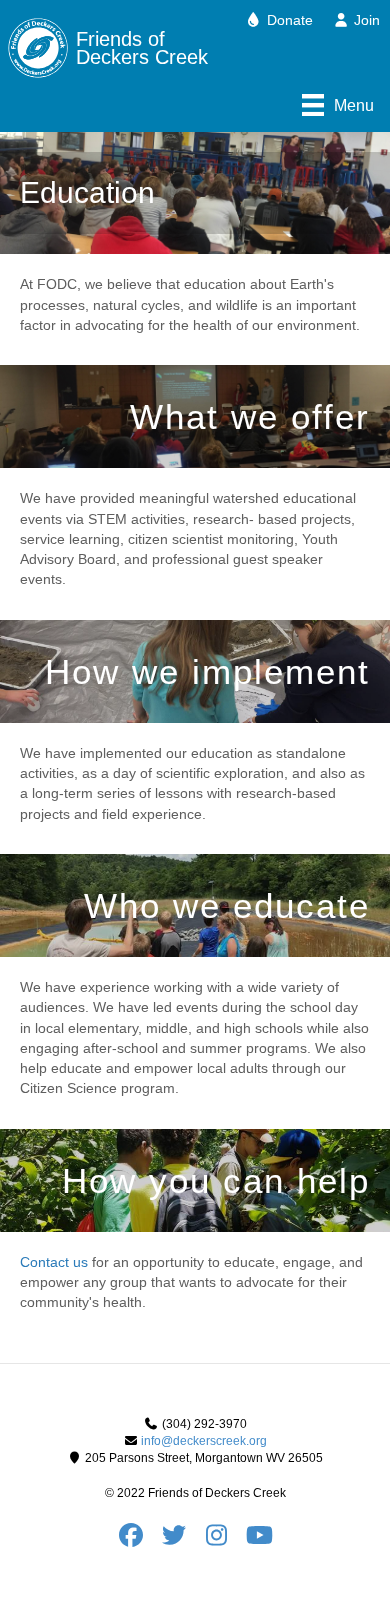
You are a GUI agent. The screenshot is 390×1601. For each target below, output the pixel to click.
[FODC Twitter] (180, 1540)
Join (365, 20)
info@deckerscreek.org (204, 1441)
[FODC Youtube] (260, 1540)
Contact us (54, 1262)
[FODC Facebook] (137, 1540)
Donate (288, 20)
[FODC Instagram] (223, 1540)
